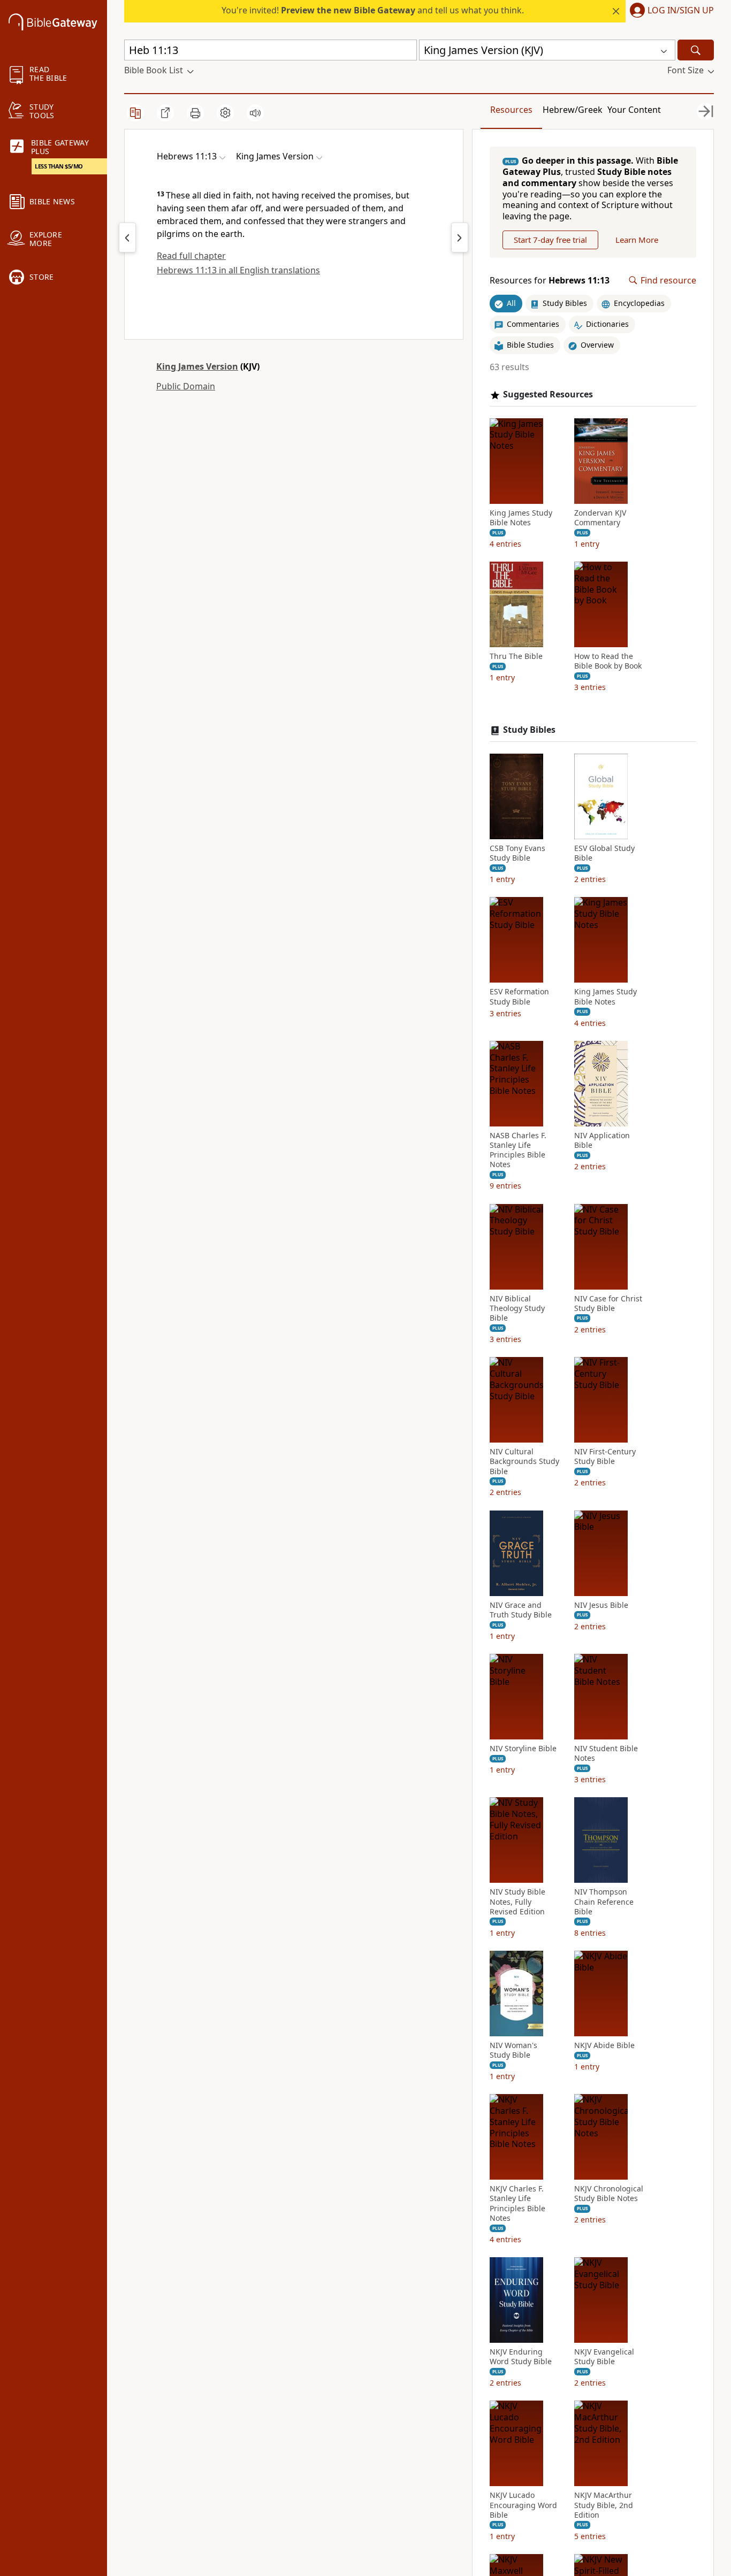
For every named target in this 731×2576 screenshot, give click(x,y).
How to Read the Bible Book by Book (608, 661)
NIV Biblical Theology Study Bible (517, 1308)
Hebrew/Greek (573, 110)
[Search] (696, 50)
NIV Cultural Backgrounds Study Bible (524, 1461)
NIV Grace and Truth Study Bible (521, 1610)
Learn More (637, 240)
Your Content (634, 110)
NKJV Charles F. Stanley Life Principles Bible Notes (517, 2203)
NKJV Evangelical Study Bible (604, 2357)
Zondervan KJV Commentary (600, 518)
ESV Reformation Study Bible (519, 996)
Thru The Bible (516, 656)
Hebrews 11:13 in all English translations (238, 270)
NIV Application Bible (602, 1140)
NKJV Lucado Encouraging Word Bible (523, 2505)
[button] (670, 11)
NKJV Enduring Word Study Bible (521, 2357)
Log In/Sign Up (681, 11)
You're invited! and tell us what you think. (373, 10)
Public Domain (186, 386)
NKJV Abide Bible (604, 2045)
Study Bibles (529, 730)
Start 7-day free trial (550, 240)
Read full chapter (191, 256)
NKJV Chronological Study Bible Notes (609, 2194)
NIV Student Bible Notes (606, 1753)
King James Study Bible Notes (521, 518)
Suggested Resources (548, 394)
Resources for (550, 281)
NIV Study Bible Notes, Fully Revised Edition (517, 1902)
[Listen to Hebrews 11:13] (255, 113)
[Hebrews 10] (127, 237)
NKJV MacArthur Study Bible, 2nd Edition (604, 2505)
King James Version (197, 366)
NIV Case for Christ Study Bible (608, 1304)
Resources (511, 110)
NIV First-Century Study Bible (605, 1456)
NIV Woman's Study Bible (513, 2050)
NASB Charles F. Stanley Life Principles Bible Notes (518, 1150)
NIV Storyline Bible (523, 1749)
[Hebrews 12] (460, 237)
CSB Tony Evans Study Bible (517, 853)
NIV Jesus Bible (601, 1605)
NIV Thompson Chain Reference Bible (604, 1902)
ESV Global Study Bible (604, 853)
